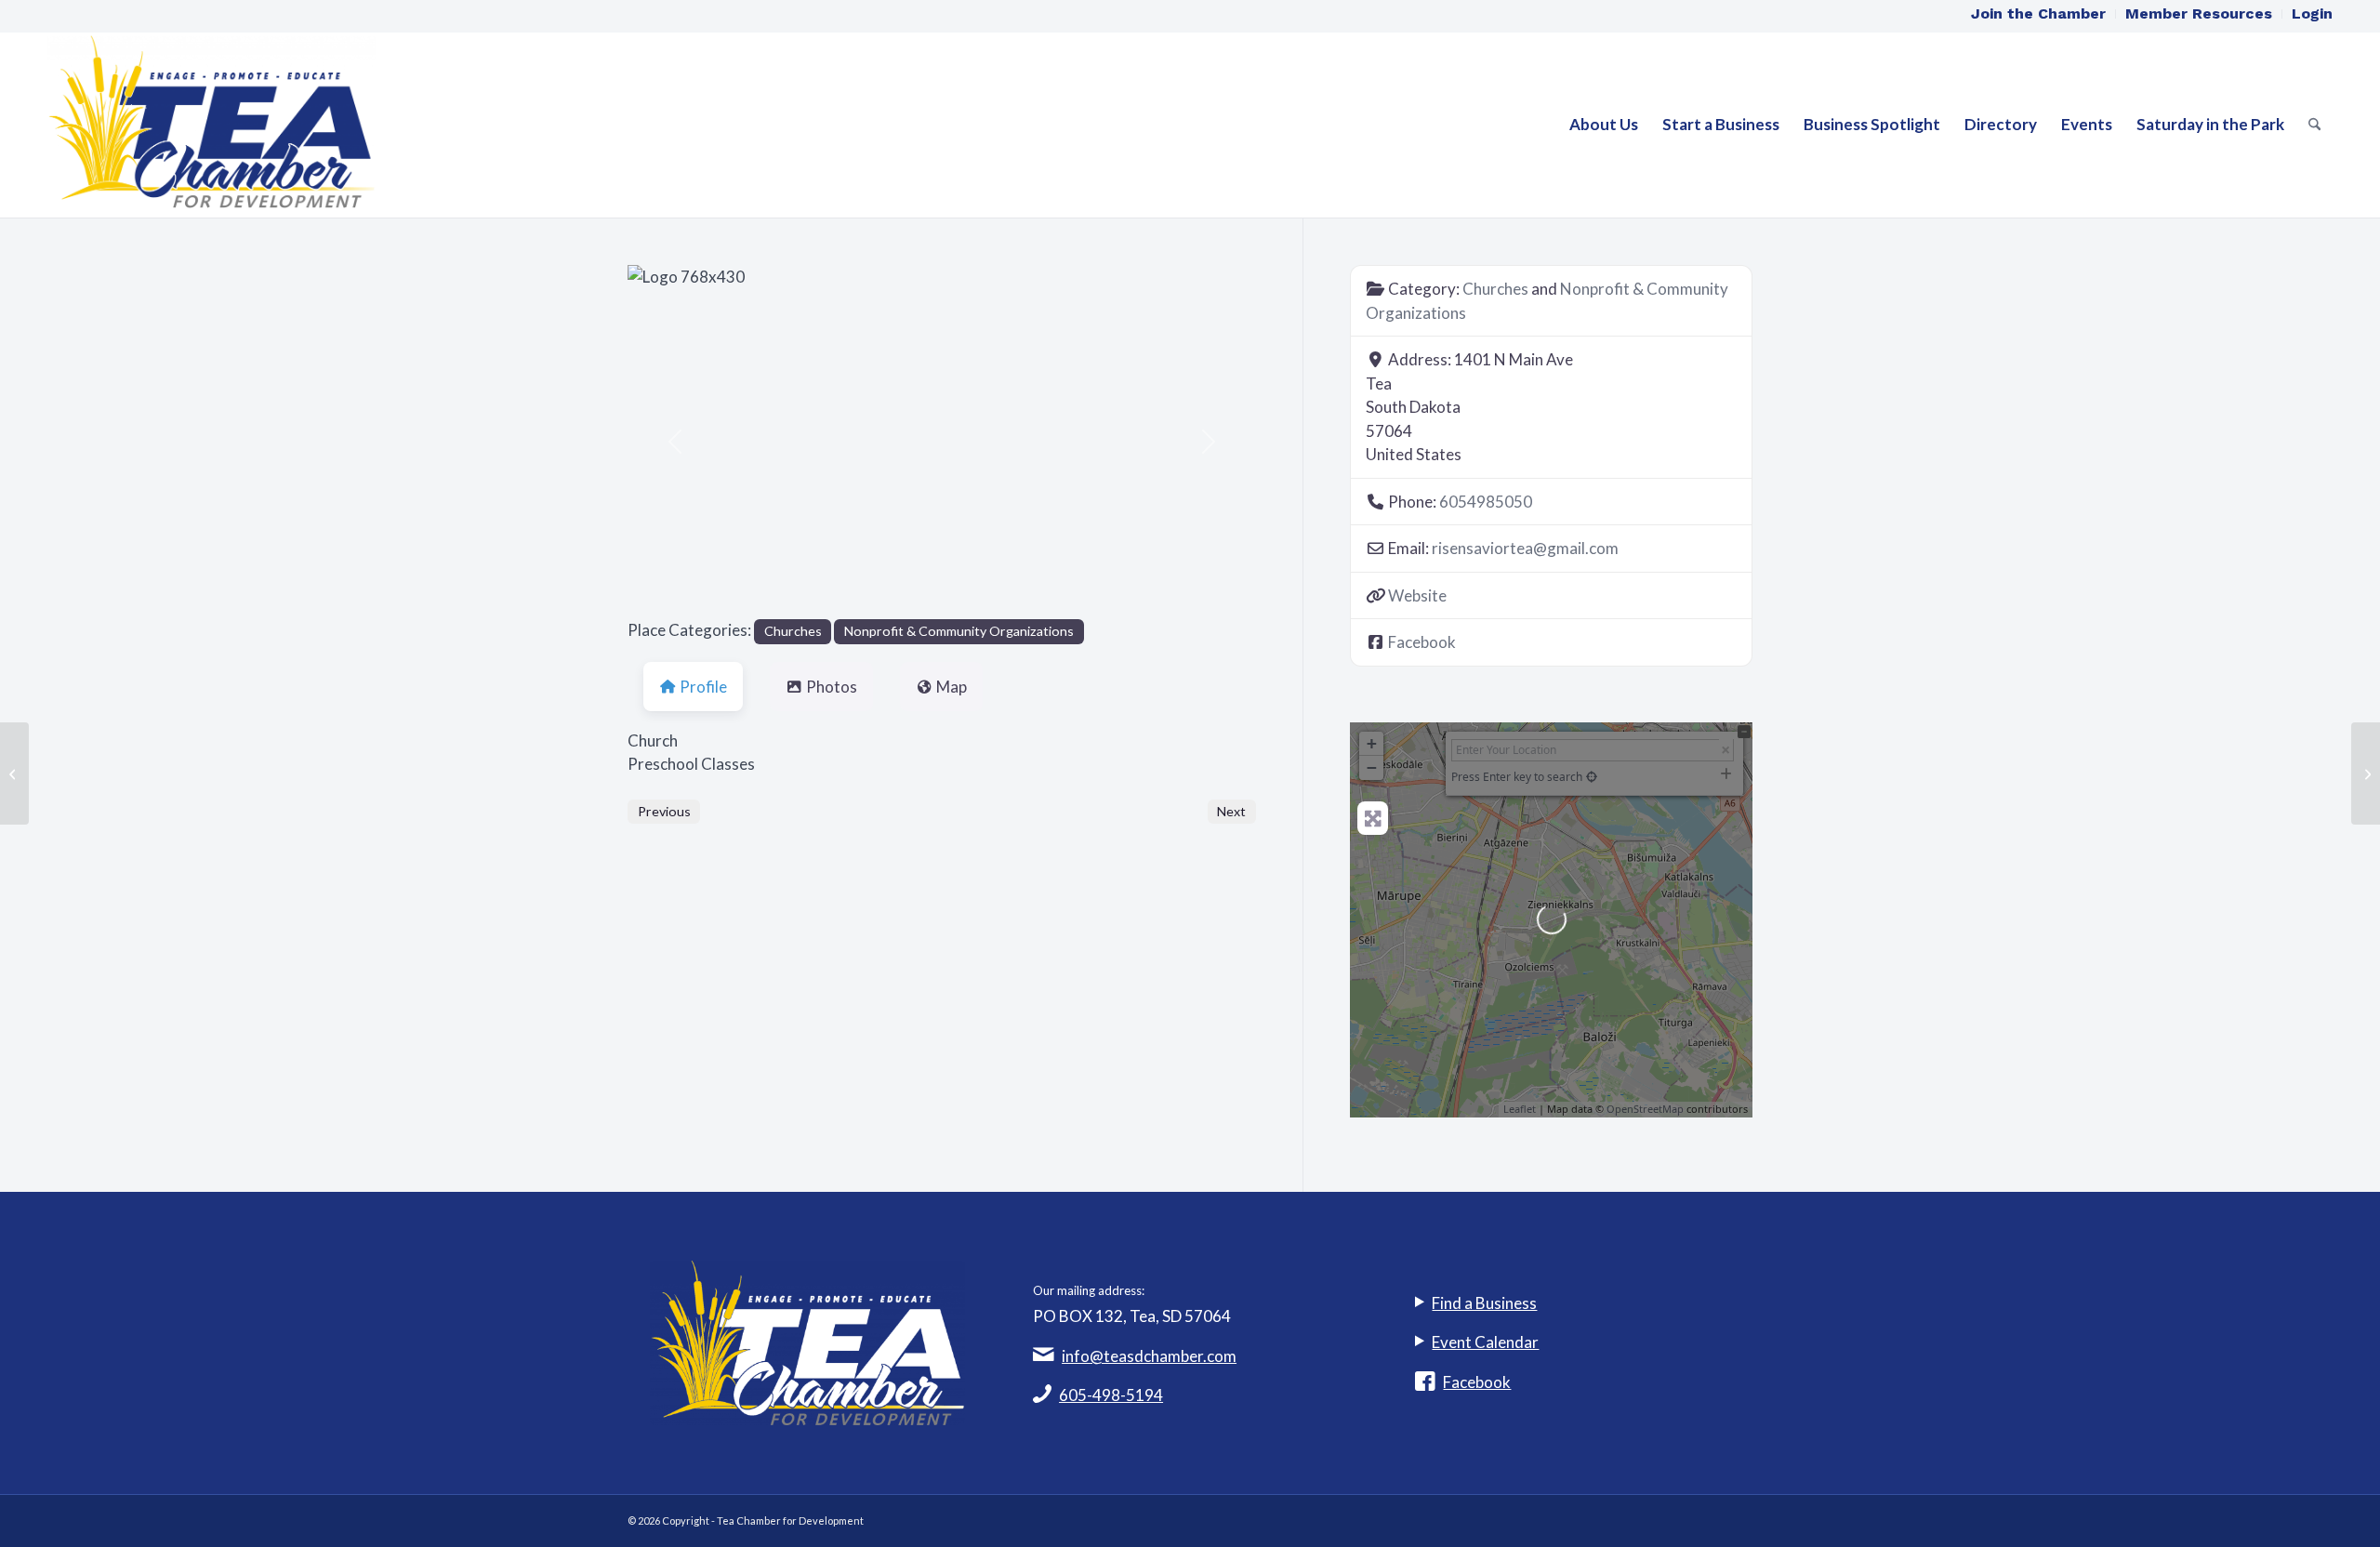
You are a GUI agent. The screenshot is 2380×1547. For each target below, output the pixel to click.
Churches (793, 631)
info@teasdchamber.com (1149, 1356)
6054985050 (1486, 502)
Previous (664, 811)
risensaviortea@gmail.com (1525, 548)
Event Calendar (1485, 1342)
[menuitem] (2039, 14)
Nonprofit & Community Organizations (959, 631)
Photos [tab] (832, 687)
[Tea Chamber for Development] (212, 125)
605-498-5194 (1111, 1395)
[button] (674, 442)
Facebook (1422, 642)
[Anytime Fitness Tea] (2366, 773)
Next (1231, 811)
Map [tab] (952, 687)
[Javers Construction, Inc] (14, 773)
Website (1417, 595)
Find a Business (1484, 1303)
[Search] (2314, 125)
